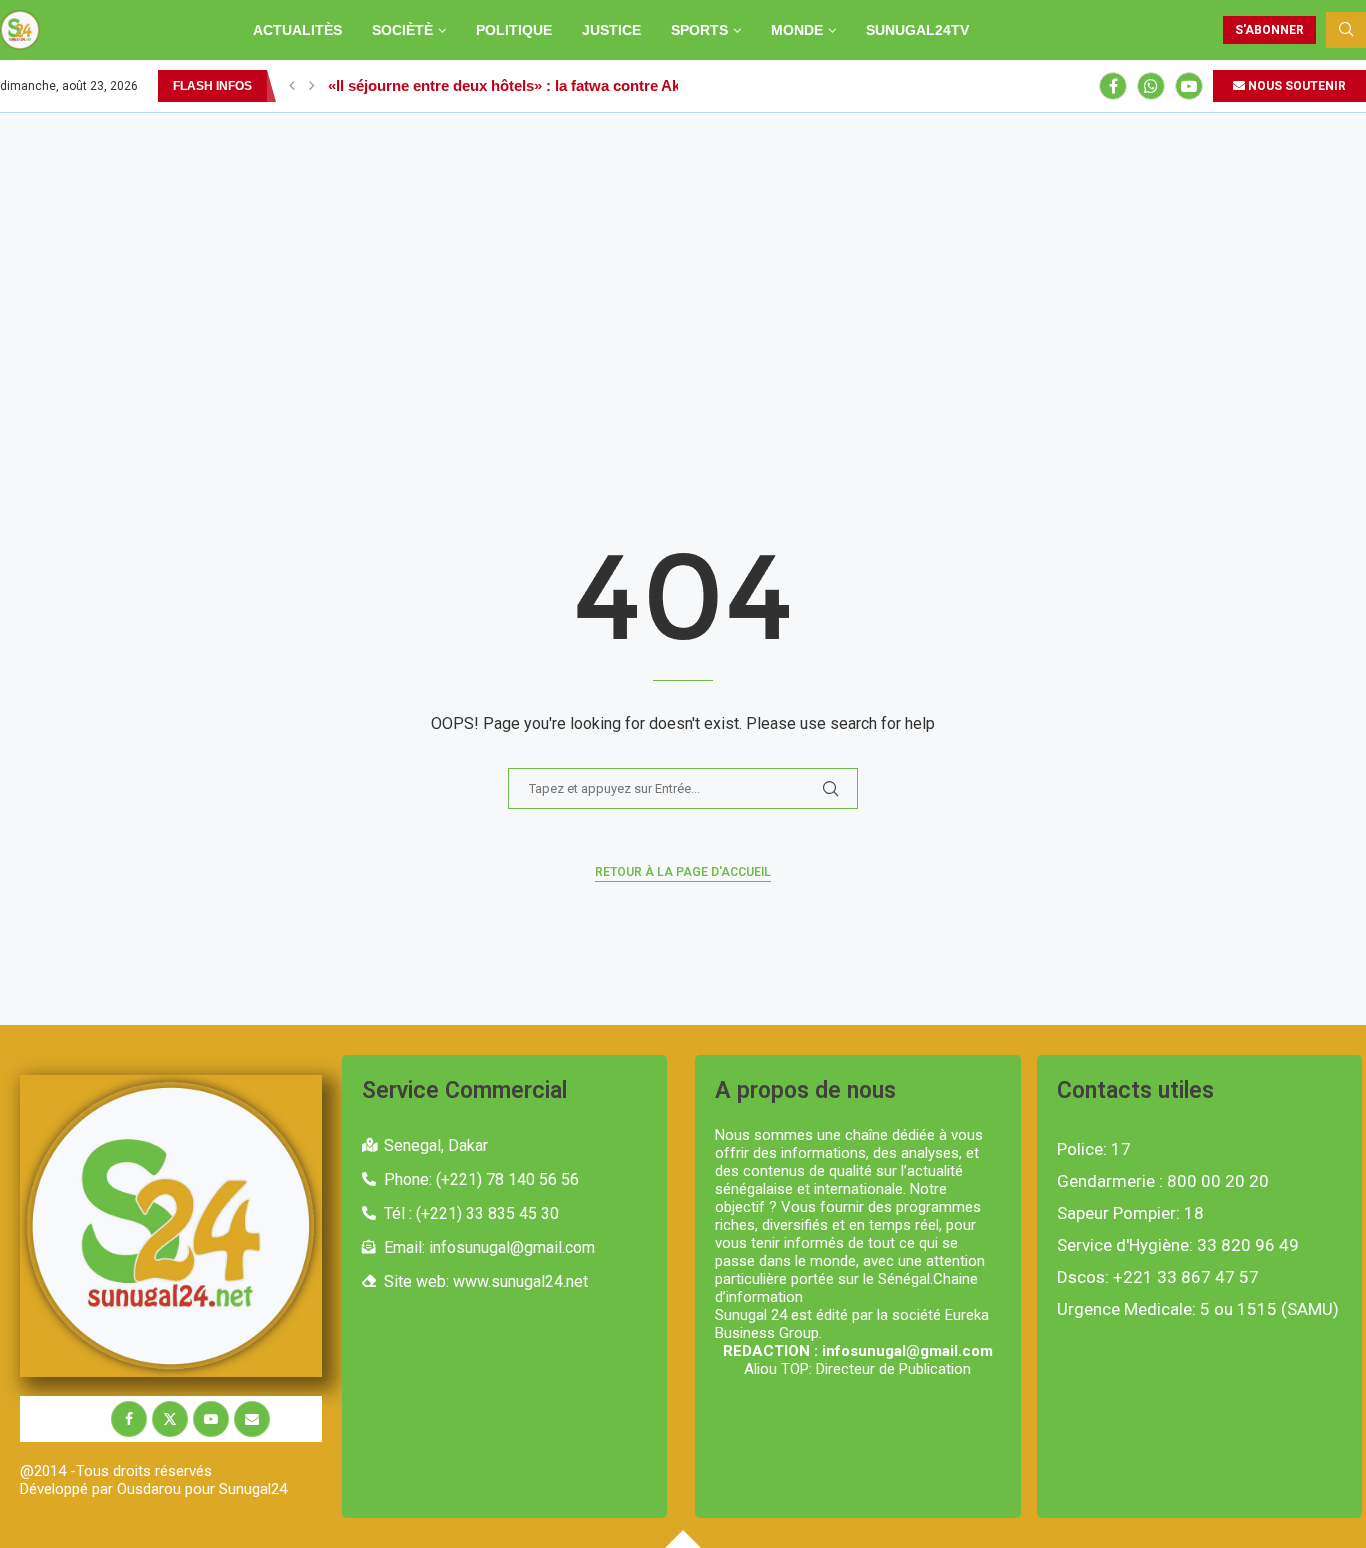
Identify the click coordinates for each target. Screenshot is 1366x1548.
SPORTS (699, 30)
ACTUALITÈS (297, 30)
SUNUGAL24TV (917, 30)
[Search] (1346, 30)
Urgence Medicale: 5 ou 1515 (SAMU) (1198, 1309)
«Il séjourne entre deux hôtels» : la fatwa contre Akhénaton (532, 85)
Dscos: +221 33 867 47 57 (1158, 1277)
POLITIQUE (514, 30)
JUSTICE (611, 30)
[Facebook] (1113, 86)
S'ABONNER (1269, 30)
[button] (292, 86)
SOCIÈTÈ (402, 30)
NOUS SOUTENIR (1295, 86)
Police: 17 (1094, 1149)
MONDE (797, 30)
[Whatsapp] (1151, 86)
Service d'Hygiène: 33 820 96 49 (1178, 1245)
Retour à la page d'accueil (683, 872)
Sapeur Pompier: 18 (1130, 1213)
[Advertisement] (683, 263)
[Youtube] (1189, 86)
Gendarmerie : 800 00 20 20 (1163, 1181)
